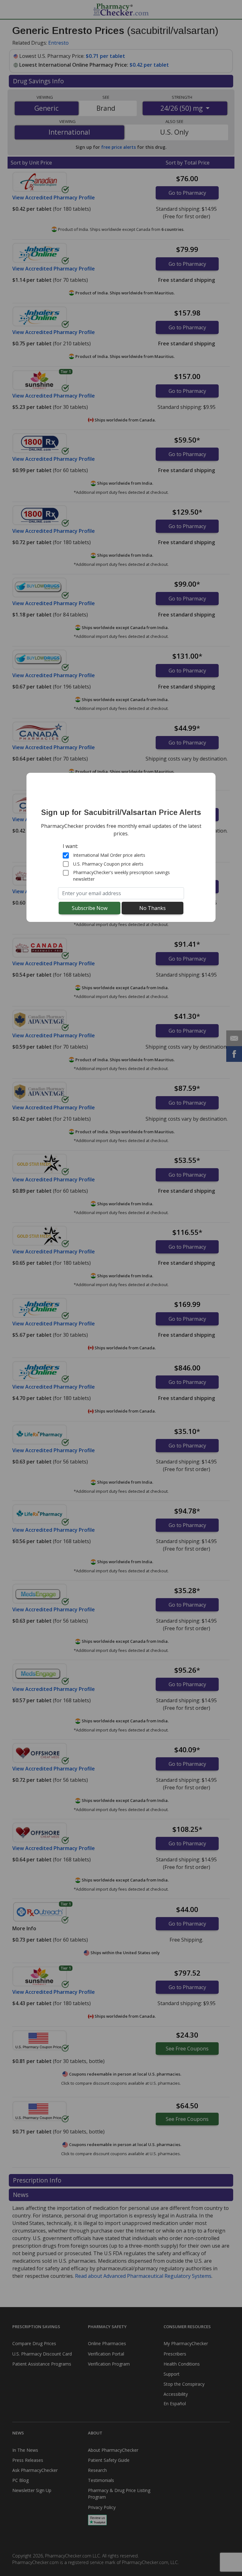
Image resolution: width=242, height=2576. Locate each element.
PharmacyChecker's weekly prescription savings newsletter (121, 876)
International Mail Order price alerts (109, 855)
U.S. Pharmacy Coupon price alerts (108, 864)
